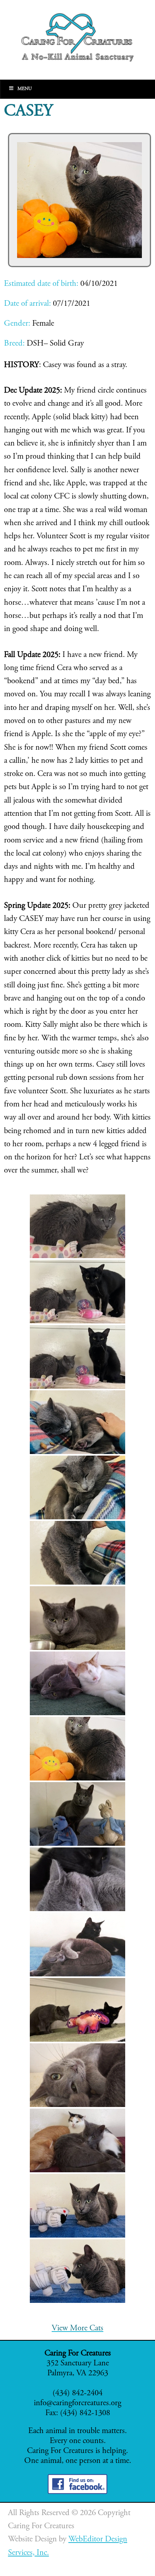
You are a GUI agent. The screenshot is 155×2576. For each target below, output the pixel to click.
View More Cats (77, 2329)
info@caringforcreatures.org (77, 2403)
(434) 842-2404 (77, 2393)
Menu (25, 89)
